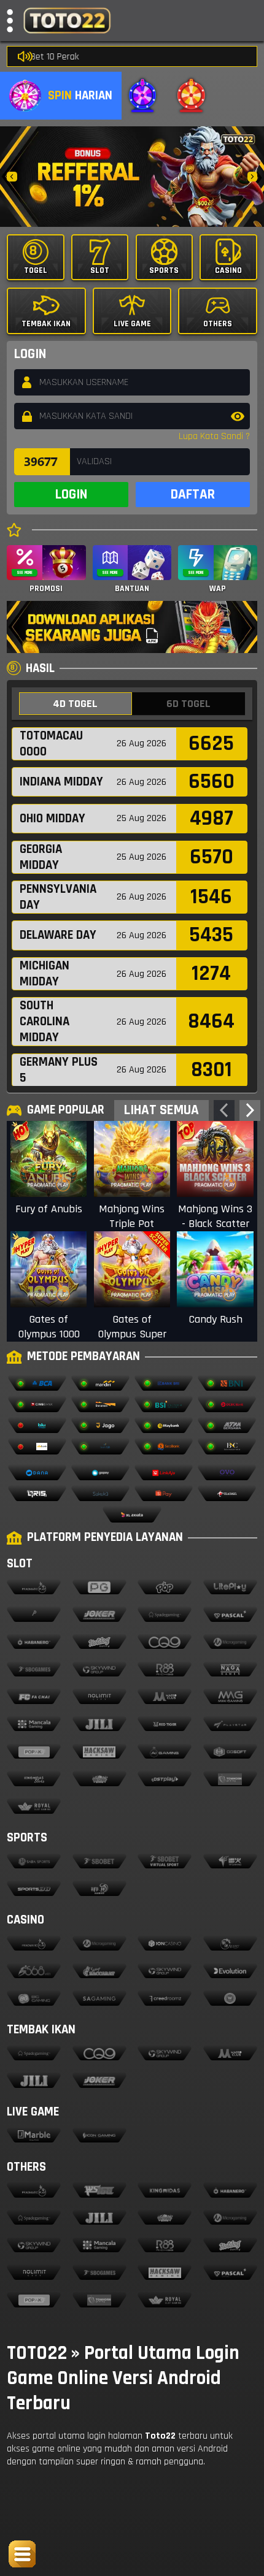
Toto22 (160, 2436)
